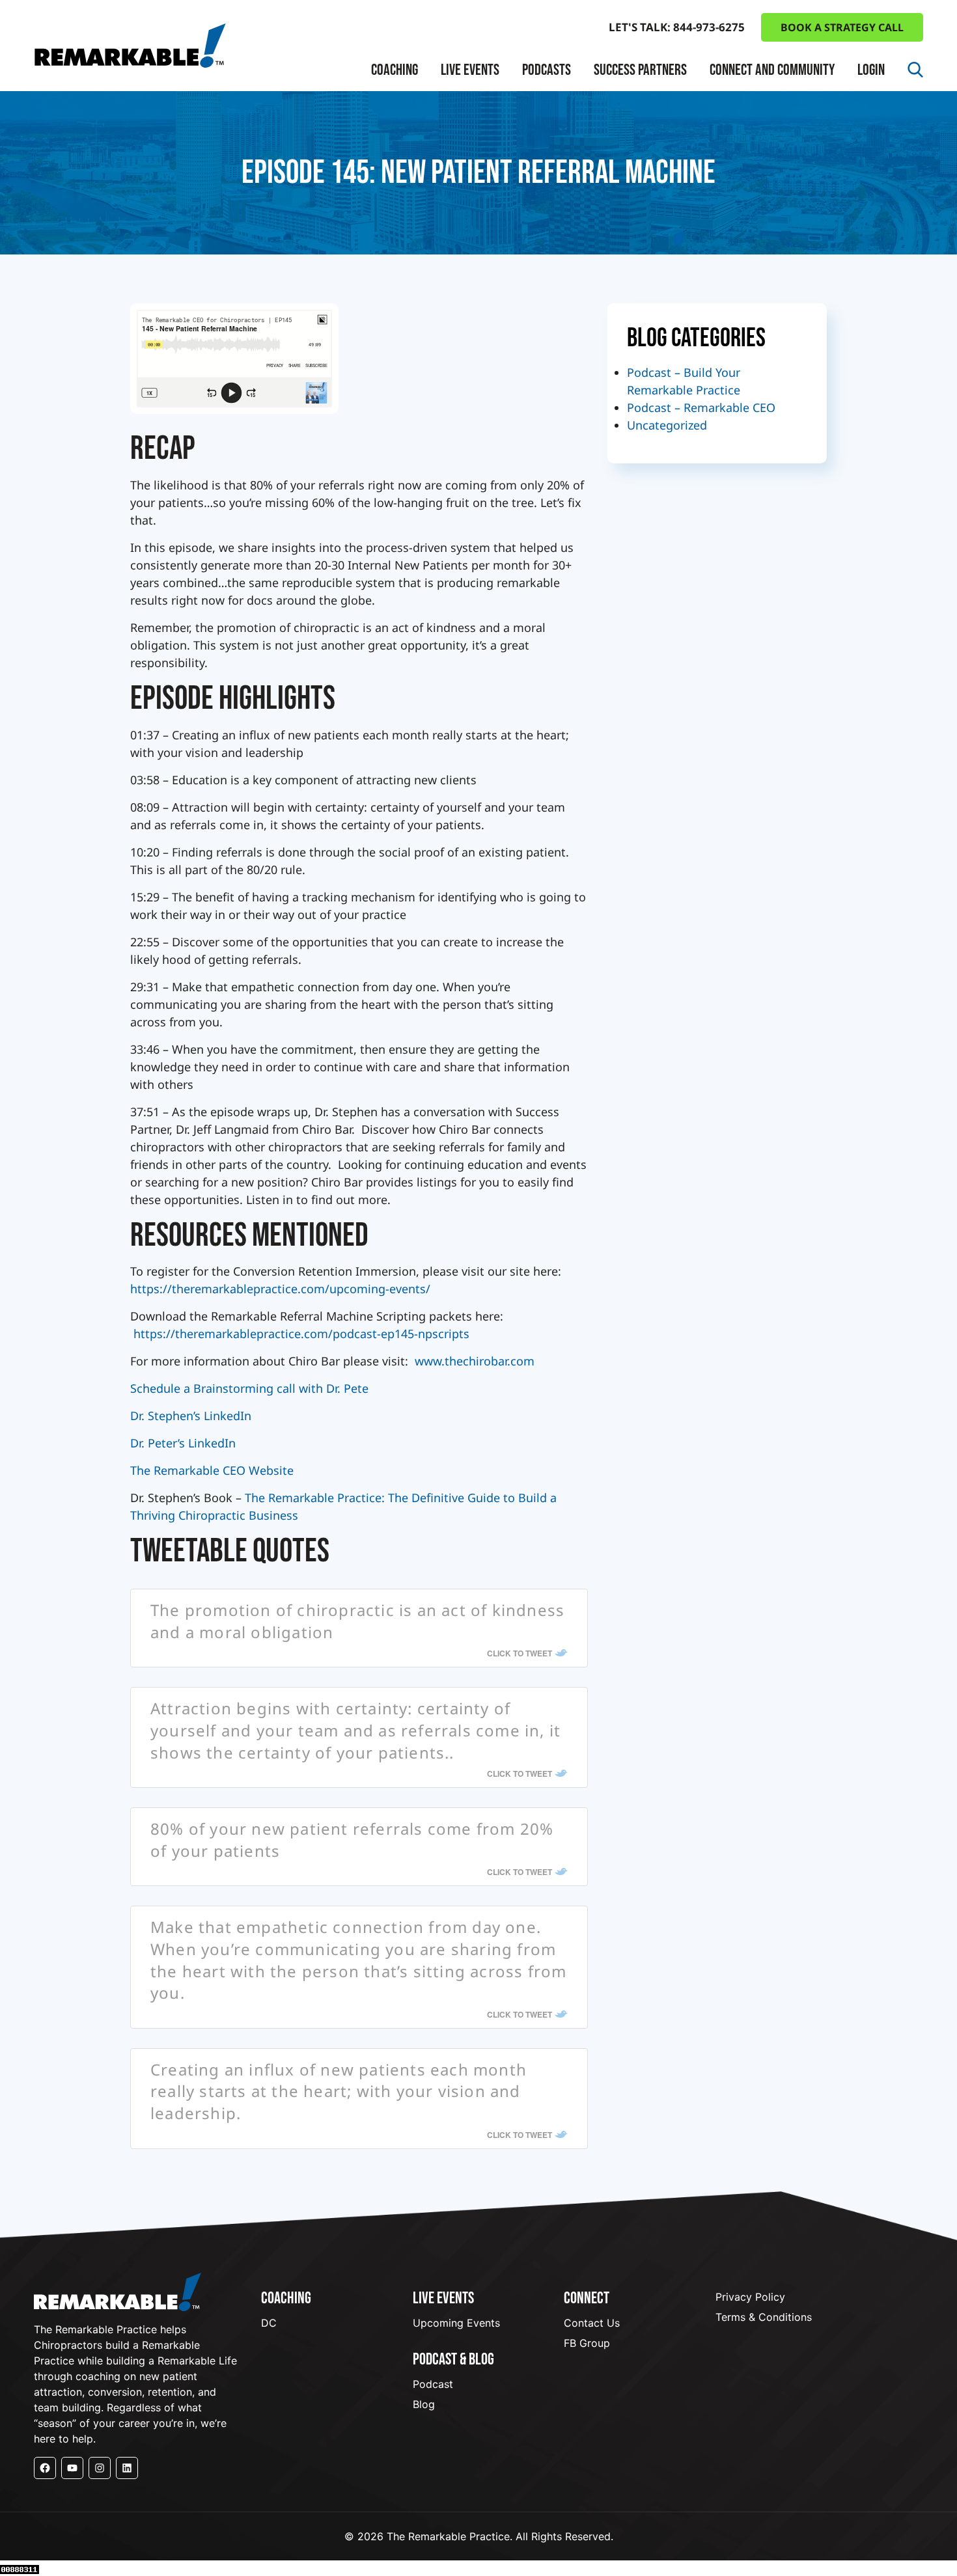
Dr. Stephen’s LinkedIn (191, 1416)
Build (397, 158)
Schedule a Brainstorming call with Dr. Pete (249, 1388)
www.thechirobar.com (475, 1361)
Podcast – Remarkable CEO (701, 407)
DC (269, 2323)
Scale (397, 181)
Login (871, 70)
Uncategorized (667, 425)
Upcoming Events (456, 2323)
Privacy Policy (750, 2297)
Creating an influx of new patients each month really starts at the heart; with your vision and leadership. (339, 2091)
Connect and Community (772, 70)
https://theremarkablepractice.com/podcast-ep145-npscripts (300, 1334)
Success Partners (640, 70)
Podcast (433, 2384)
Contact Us (592, 2323)
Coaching (395, 70)
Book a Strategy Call (842, 27)
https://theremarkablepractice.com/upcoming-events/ (280, 1289)
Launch (404, 134)
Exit (393, 205)
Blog (424, 2404)
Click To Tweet (520, 1653)
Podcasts (547, 70)
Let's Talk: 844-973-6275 (677, 27)
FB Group (587, 2343)
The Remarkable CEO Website (212, 1470)
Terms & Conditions (764, 2317)
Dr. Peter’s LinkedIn (183, 1443)
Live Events (470, 70)
